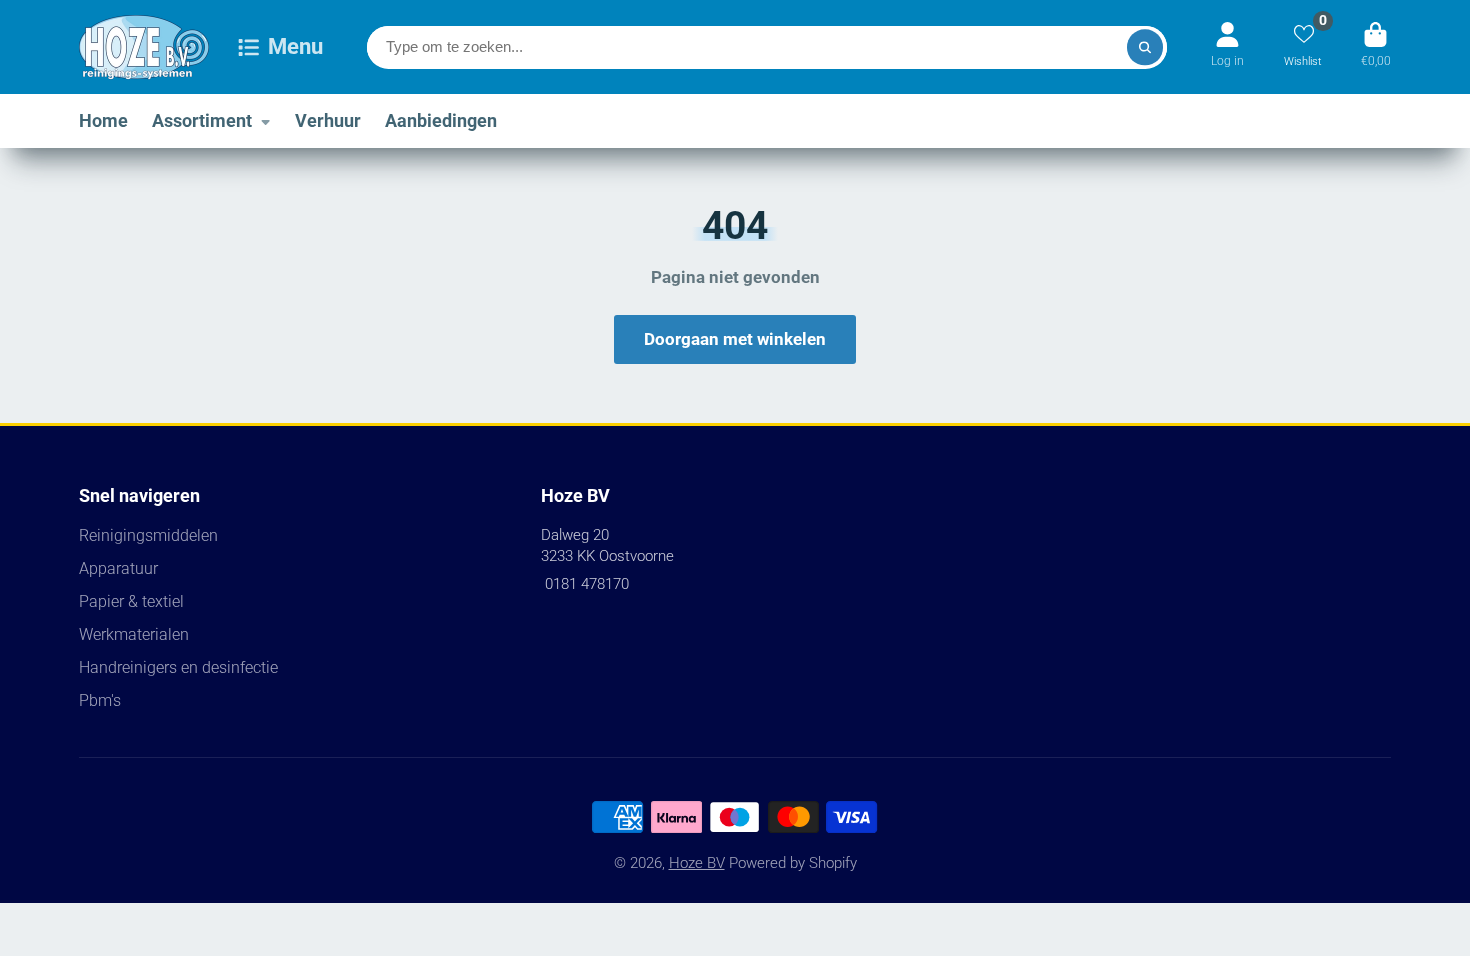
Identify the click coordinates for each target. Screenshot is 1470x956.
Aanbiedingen (441, 121)
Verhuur (328, 121)
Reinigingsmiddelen (148, 535)
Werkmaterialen (134, 634)
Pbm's (100, 700)
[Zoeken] (1144, 47)
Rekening (1227, 47)
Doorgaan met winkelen (735, 339)
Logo (144, 47)
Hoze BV (697, 863)
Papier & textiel (131, 601)
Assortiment (202, 121)
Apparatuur (118, 568)
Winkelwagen (1376, 47)
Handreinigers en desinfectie (178, 667)
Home (103, 121)
